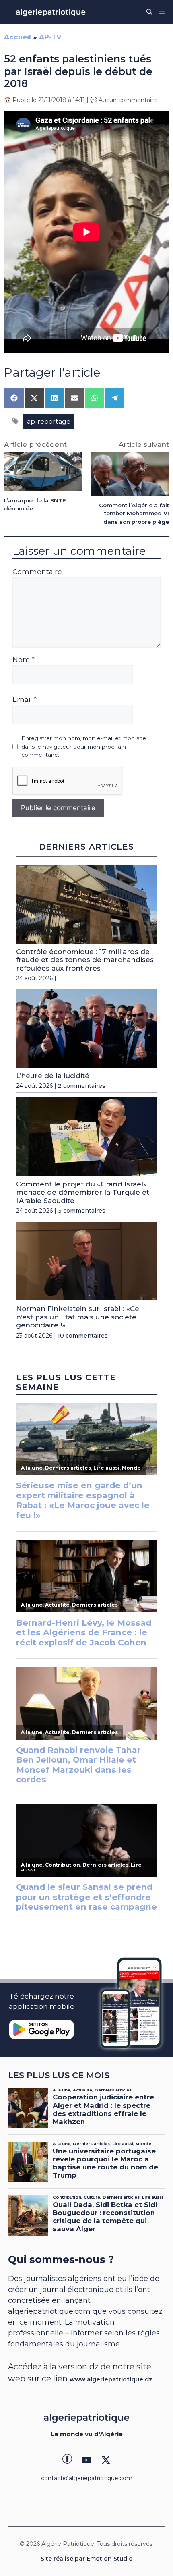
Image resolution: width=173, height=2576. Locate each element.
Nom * (24, 660)
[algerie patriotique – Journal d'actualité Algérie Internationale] (51, 12)
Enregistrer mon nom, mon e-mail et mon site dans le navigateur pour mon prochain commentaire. (84, 746)
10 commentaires (83, 1336)
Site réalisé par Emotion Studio (87, 2559)
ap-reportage (49, 422)
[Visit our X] (106, 2460)
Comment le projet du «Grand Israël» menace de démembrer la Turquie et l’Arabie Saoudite (83, 1192)
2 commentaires (82, 1086)
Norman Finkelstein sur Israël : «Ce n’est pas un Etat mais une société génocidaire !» (78, 1317)
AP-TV (50, 37)
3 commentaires (82, 1211)
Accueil (18, 37)
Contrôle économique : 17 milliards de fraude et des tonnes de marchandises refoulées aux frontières (85, 960)
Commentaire (37, 572)
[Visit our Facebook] (67, 2460)
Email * (25, 699)
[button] (149, 12)
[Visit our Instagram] (86, 2460)
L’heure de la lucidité (53, 1076)
